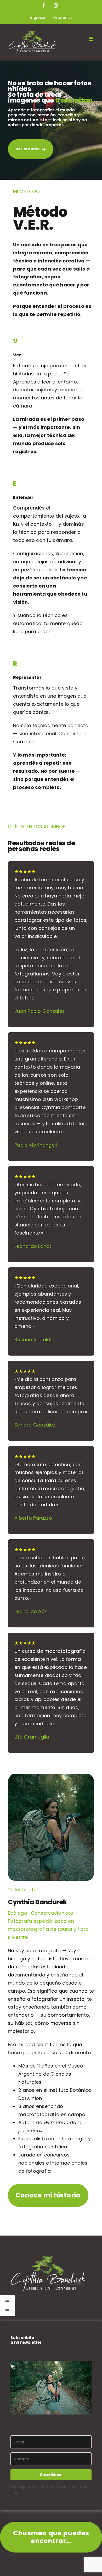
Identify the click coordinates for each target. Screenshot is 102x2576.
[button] (51, 2388)
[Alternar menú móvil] (91, 39)
